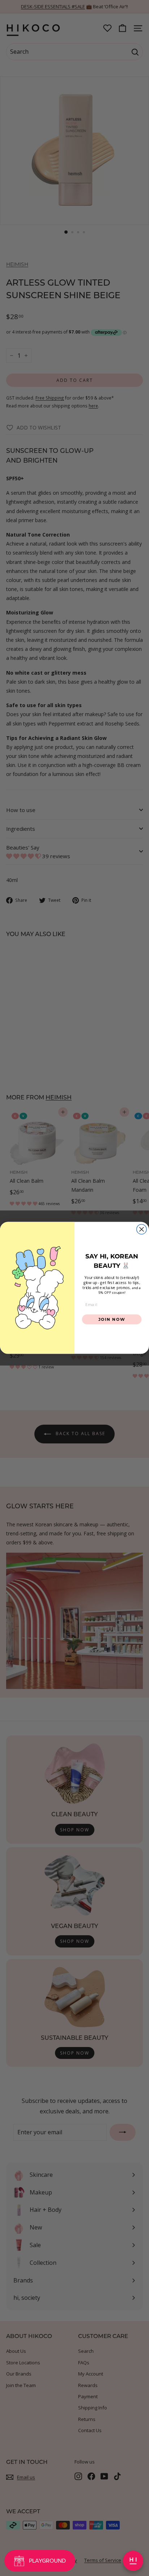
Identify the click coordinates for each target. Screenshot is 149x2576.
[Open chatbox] (133, 2561)
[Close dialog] (142, 1229)
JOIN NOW (112, 1319)
